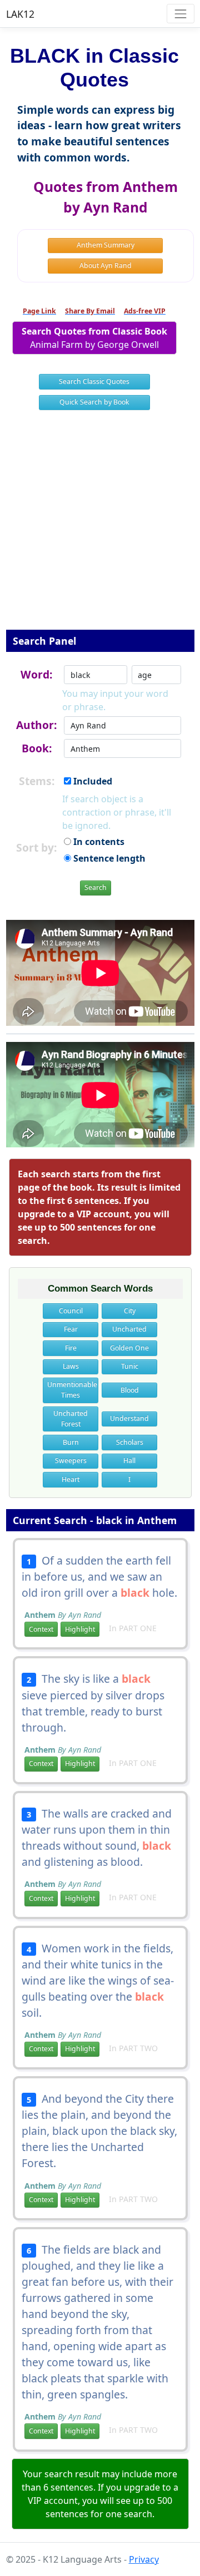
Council (71, 1311)
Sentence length (108, 858)
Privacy (144, 2559)
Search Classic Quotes (94, 381)
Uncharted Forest (71, 1418)
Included (92, 781)
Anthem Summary (106, 245)
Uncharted (129, 1329)
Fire (71, 1348)
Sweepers (71, 1461)
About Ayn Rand (106, 265)
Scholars (130, 1442)
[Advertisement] (100, 527)
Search (96, 887)
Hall (129, 1461)
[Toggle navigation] (180, 14)
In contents (98, 842)
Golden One (129, 1348)
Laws (71, 1366)
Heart (71, 1479)
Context (41, 1629)
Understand (129, 1418)
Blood (130, 1390)
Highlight (80, 1629)
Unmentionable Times (72, 1390)
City (130, 1311)
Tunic (130, 1366)
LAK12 (20, 14)
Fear (71, 1329)
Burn (71, 1442)
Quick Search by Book (94, 402)
